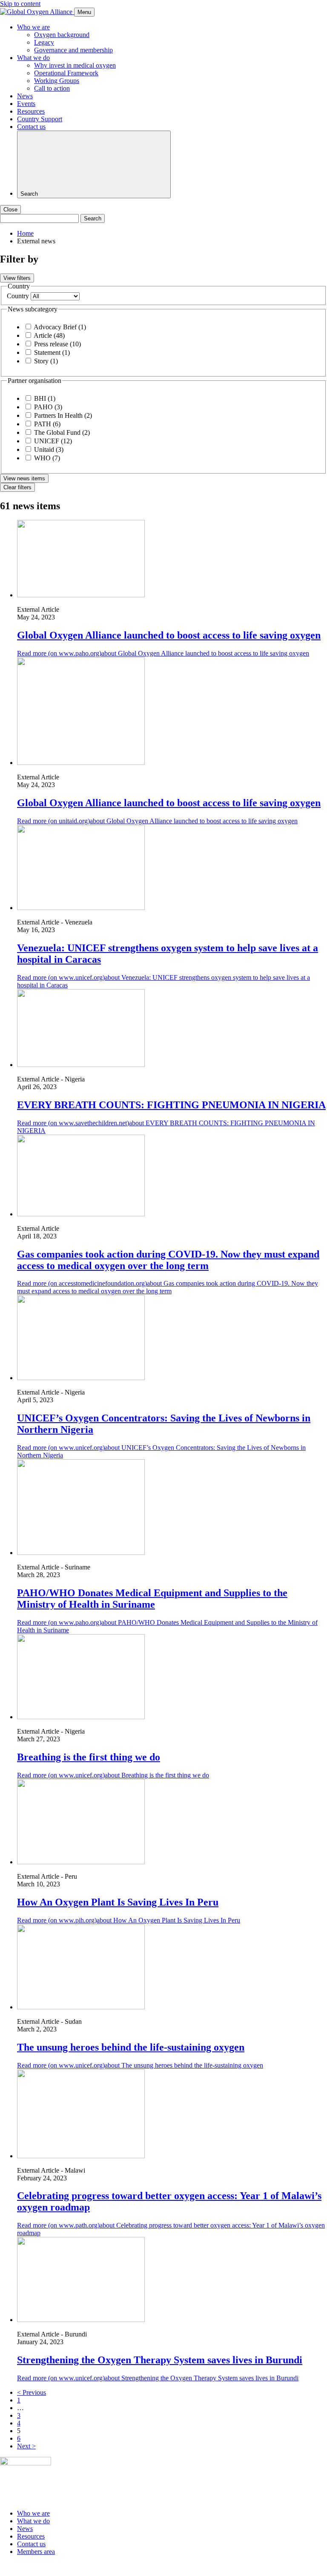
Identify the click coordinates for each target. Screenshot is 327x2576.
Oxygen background (62, 35)
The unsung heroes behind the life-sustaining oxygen (131, 2047)
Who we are (33, 27)
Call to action (52, 88)
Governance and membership (73, 50)
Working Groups (57, 81)
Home (25, 233)
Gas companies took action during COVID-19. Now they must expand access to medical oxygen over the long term (168, 1260)
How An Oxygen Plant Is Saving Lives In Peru (118, 1902)
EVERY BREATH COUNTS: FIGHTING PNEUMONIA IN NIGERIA (171, 1105)
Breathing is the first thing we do (89, 1757)
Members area (36, 2552)
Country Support (40, 119)
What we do (33, 58)
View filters (17, 278)
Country (18, 296)
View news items (24, 478)
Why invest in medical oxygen (75, 65)
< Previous (32, 2392)
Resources (31, 111)
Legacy (44, 42)
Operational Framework (66, 73)
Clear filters (17, 487)
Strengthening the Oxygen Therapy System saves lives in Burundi (160, 2360)
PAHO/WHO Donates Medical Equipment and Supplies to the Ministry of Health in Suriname (152, 1599)
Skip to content (20, 4)
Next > (26, 2446)
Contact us (31, 127)
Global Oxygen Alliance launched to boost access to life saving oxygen (169, 635)
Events (26, 104)
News (25, 96)
